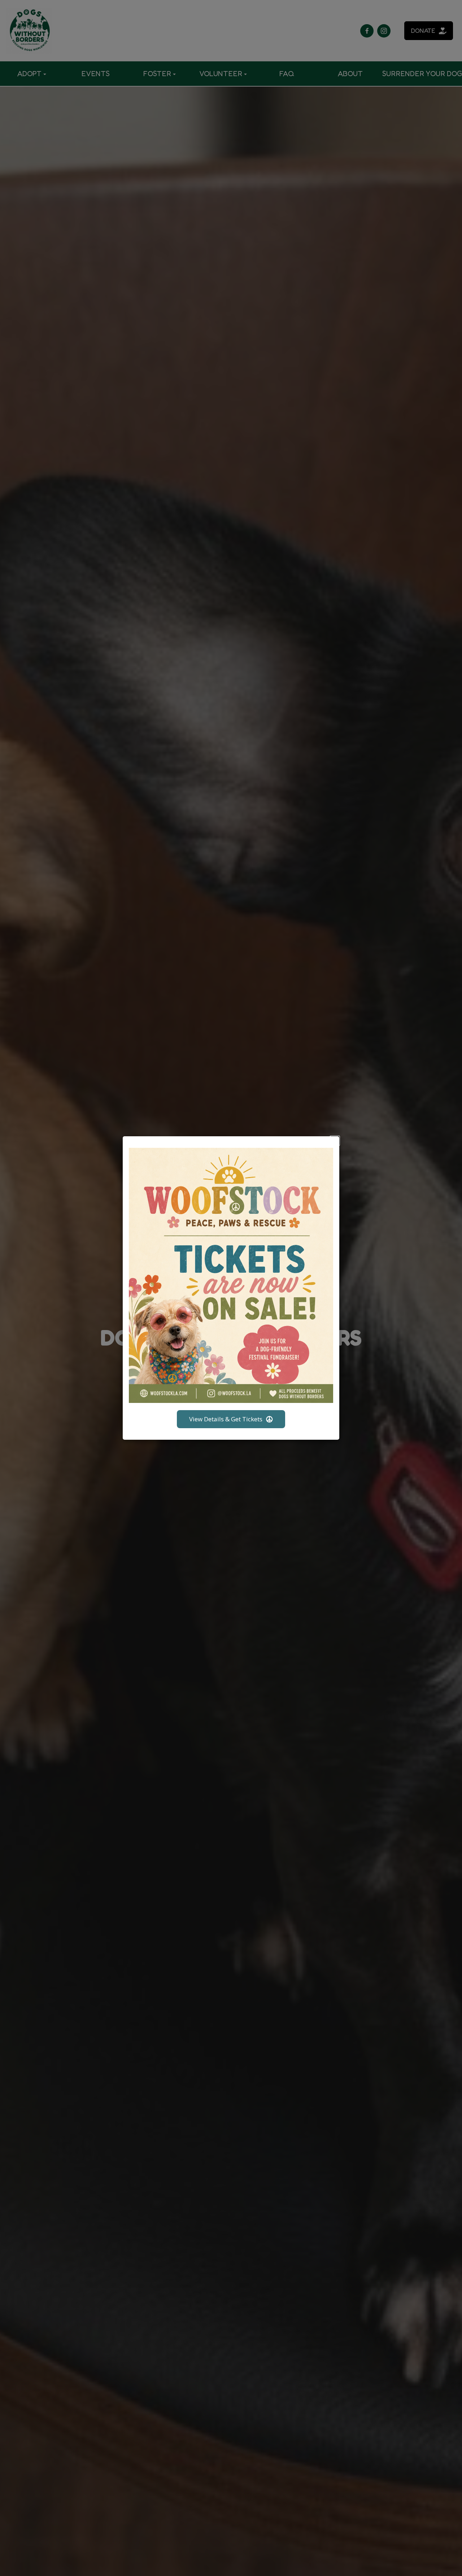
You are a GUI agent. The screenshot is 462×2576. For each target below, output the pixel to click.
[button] (335, 1141)
